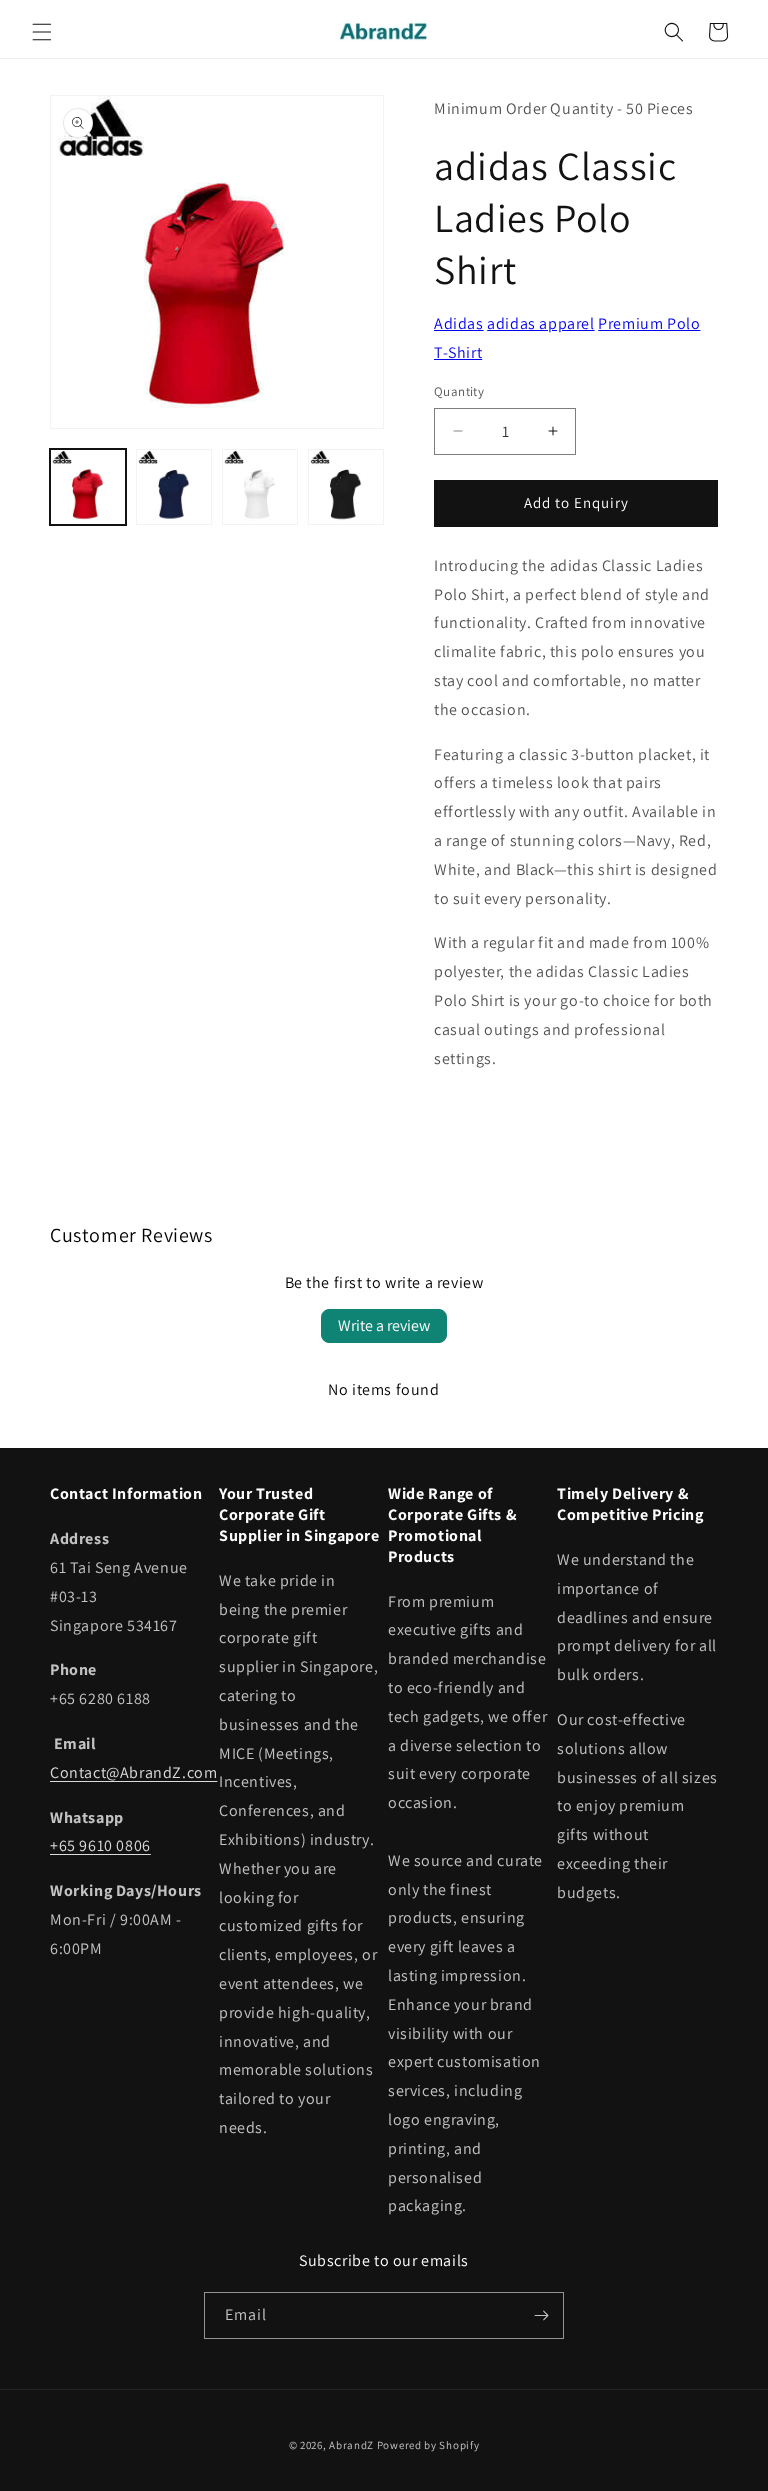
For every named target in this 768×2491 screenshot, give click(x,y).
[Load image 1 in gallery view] (88, 487)
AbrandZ (351, 2445)
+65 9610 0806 (100, 1845)
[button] (42, 32)
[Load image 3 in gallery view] (260, 487)
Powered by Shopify (428, 2445)
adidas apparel (540, 323)
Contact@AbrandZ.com (133, 1772)
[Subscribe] (541, 2315)
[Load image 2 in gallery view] (174, 487)
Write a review (384, 1325)
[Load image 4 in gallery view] (346, 487)
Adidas (459, 323)
